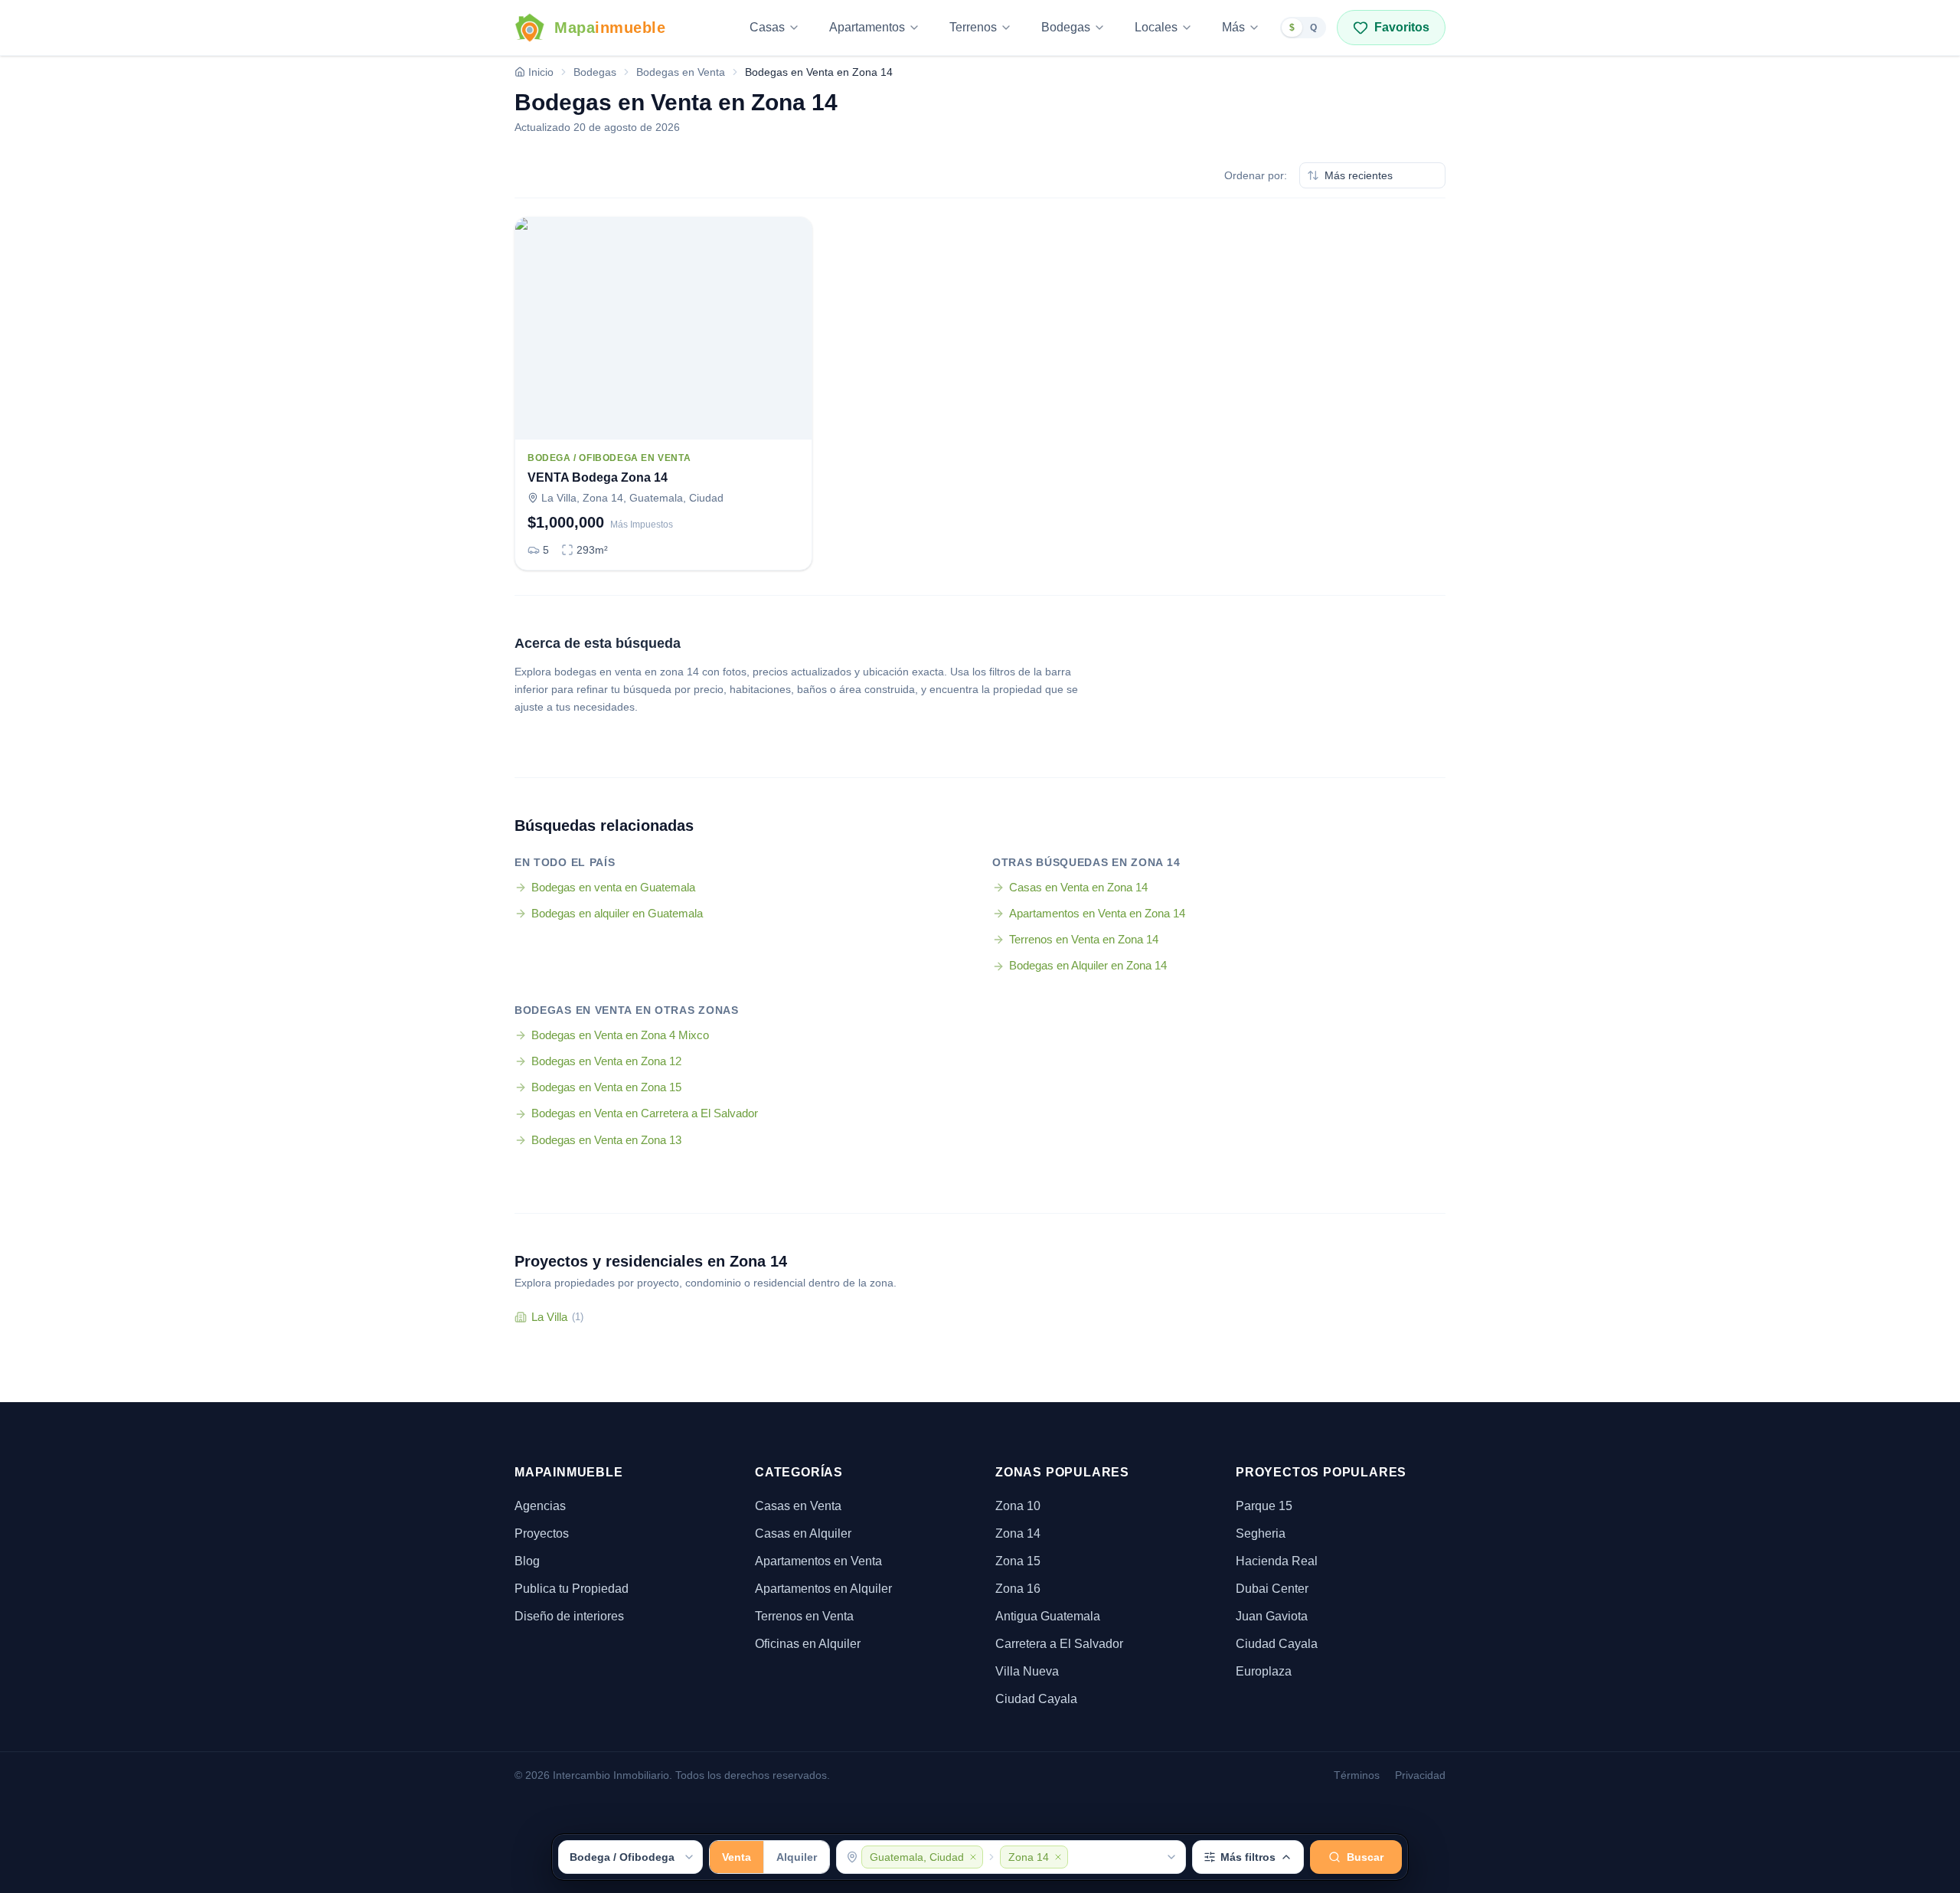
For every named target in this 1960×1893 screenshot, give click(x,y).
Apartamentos (867, 27)
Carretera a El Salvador (1059, 1644)
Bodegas (1066, 27)
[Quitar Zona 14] (1058, 1857)
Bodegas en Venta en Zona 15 (606, 1087)
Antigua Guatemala (1048, 1616)
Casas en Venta (798, 1506)
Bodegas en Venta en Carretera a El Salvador (645, 1113)
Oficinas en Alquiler (808, 1644)
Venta (737, 1857)
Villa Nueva (1027, 1671)
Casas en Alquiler (803, 1533)
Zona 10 (1018, 1506)
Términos (1357, 1775)
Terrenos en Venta (804, 1616)
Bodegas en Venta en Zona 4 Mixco (620, 1035)
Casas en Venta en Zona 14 (1078, 887)
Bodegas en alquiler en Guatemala (617, 913)
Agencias (540, 1506)
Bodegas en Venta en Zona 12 (606, 1061)
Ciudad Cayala (1036, 1699)
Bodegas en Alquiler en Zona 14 (1088, 965)
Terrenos (973, 27)
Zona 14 (1018, 1533)
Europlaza (1264, 1671)
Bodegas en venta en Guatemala (613, 887)
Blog (527, 1561)
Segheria (1261, 1533)
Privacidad (1420, 1775)
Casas (767, 27)
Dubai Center (1272, 1589)
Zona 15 (1018, 1561)
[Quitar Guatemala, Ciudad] (973, 1857)
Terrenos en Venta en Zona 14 (1084, 939)
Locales (1156, 27)
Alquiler (797, 1857)
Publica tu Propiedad (572, 1589)
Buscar (1365, 1857)
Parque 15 (1264, 1506)
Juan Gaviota (1272, 1616)
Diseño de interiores (569, 1616)
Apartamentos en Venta (818, 1561)
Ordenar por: (1256, 175)
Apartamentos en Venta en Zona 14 (1097, 913)
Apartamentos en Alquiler (823, 1589)
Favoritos (1402, 27)
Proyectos (542, 1533)
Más (1233, 27)
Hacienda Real (1277, 1561)
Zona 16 (1018, 1589)
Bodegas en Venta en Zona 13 (606, 1140)
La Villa (557, 1317)
